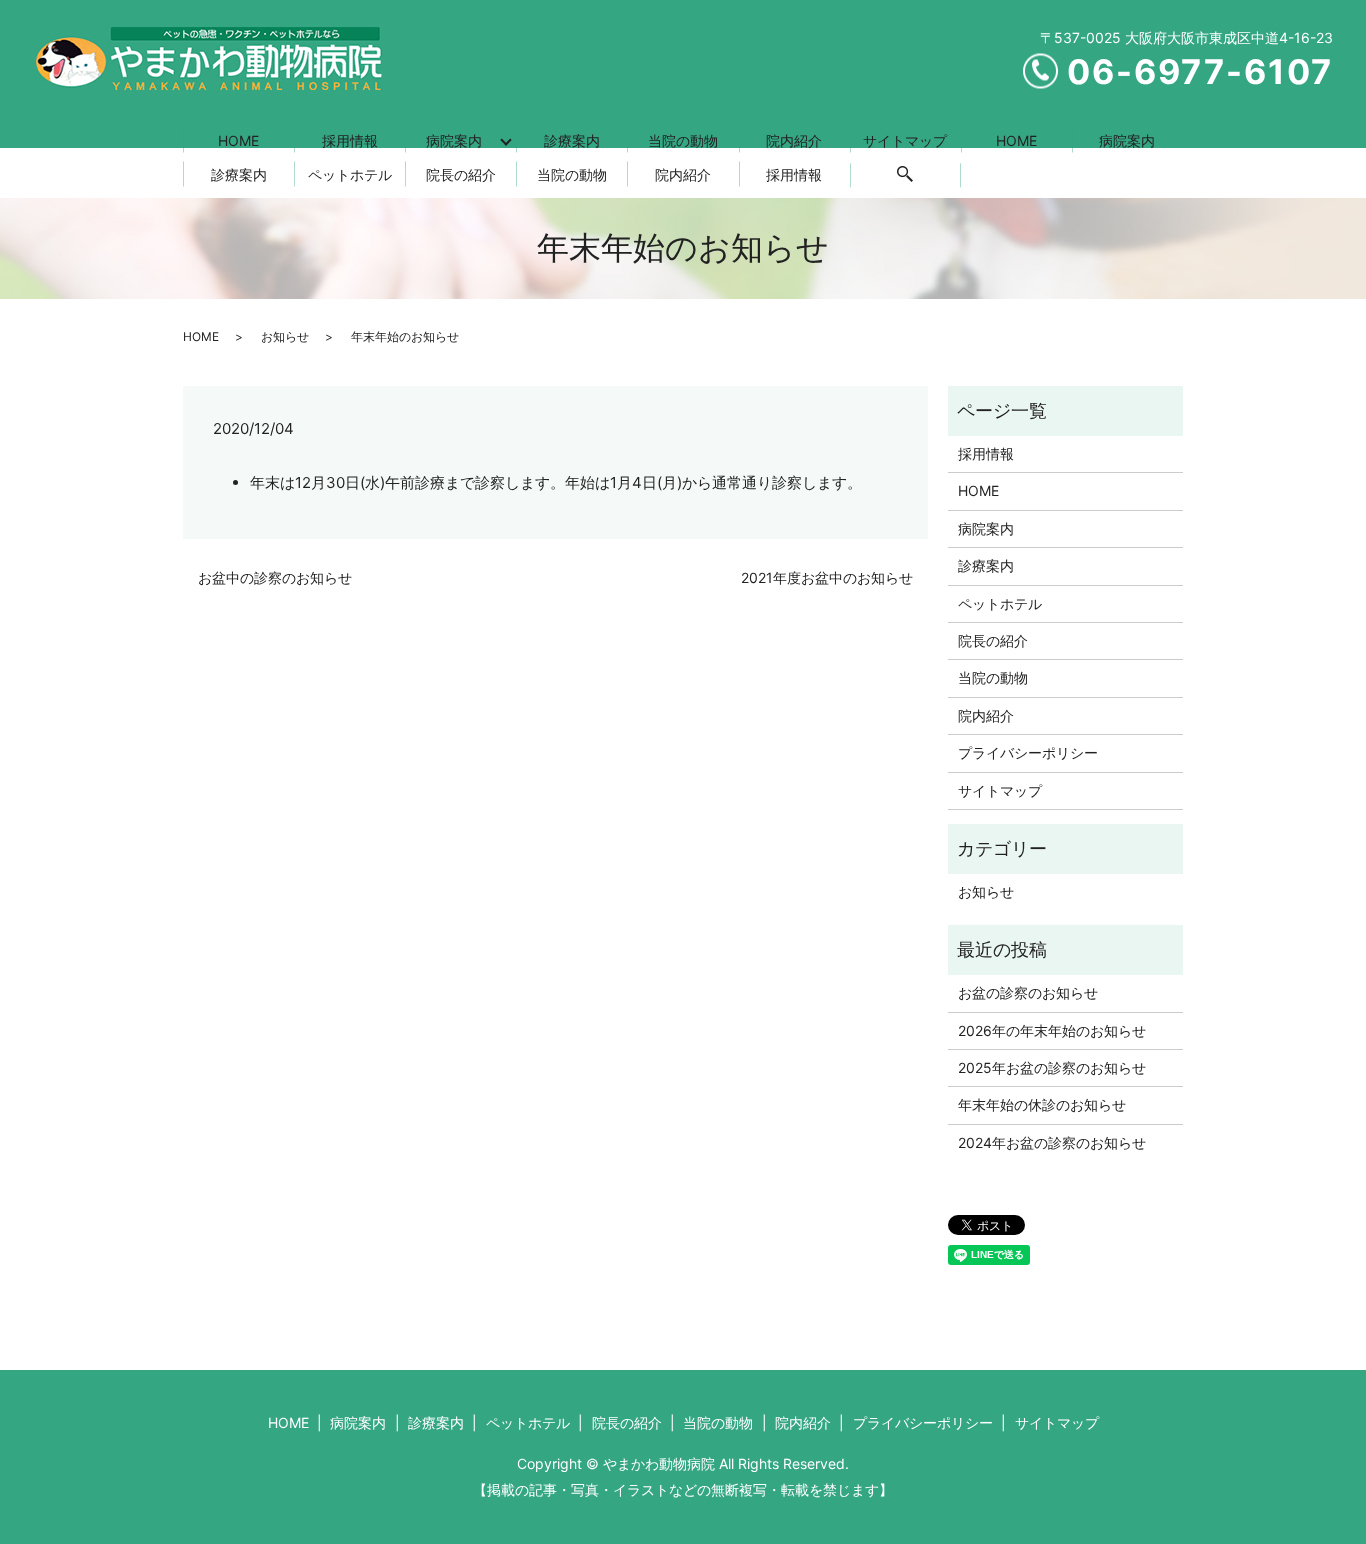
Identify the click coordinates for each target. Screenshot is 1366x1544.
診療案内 (572, 140)
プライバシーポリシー (1028, 752)
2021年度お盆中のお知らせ (827, 577)
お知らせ (285, 336)
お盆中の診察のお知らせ (275, 577)
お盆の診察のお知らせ (1028, 992)
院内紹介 (794, 140)
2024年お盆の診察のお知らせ (1052, 1142)
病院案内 (454, 140)
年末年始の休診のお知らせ (1042, 1104)
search (905, 175)
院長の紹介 (461, 174)
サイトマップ (905, 140)
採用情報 (350, 140)
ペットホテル (350, 174)
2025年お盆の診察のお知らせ (1052, 1067)
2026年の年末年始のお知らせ (1052, 1030)
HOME (238, 140)
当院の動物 (683, 140)
